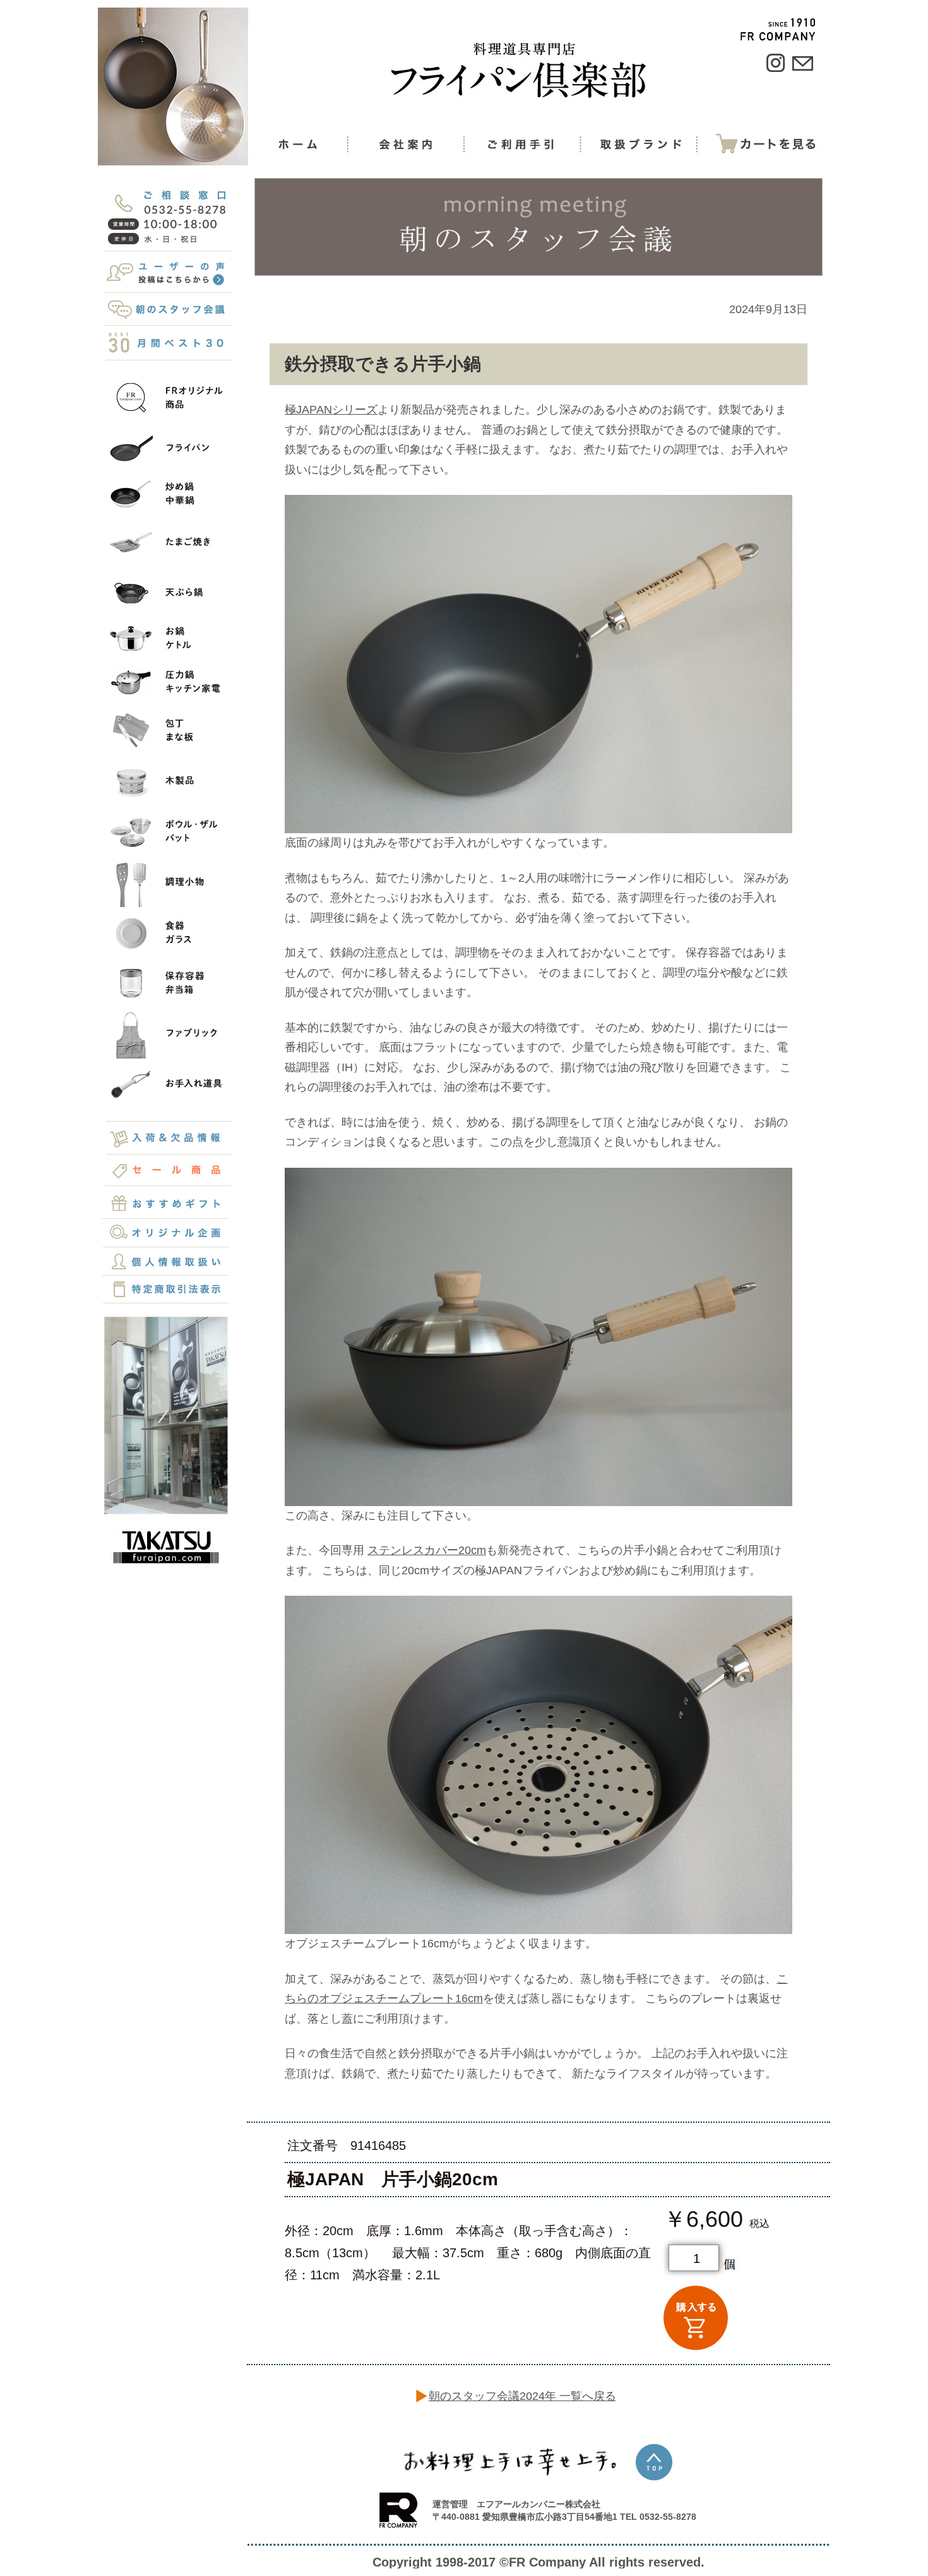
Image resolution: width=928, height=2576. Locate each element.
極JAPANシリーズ (331, 410)
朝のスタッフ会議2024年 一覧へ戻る (522, 2396)
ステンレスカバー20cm (427, 1550)
